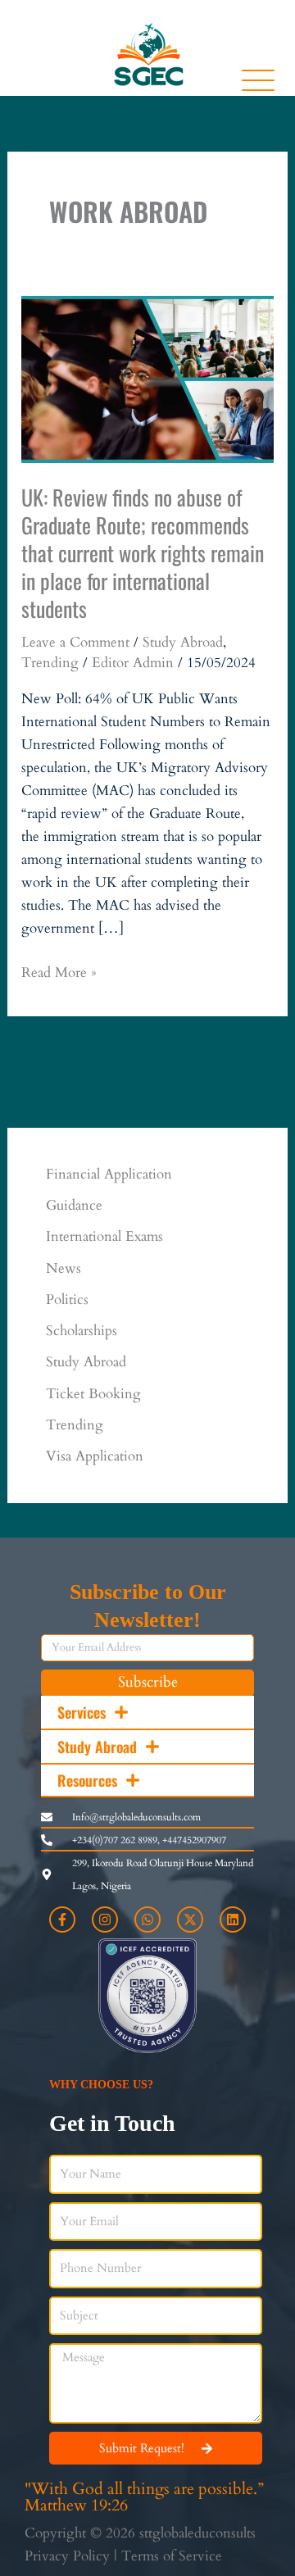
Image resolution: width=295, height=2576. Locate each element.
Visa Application (95, 1456)
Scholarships (82, 1331)
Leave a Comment (75, 642)
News (64, 1268)
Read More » (59, 972)
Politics (67, 1299)
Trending (50, 663)
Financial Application (109, 1174)
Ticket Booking (93, 1394)
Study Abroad (183, 642)
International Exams (104, 1236)
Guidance (74, 1205)
